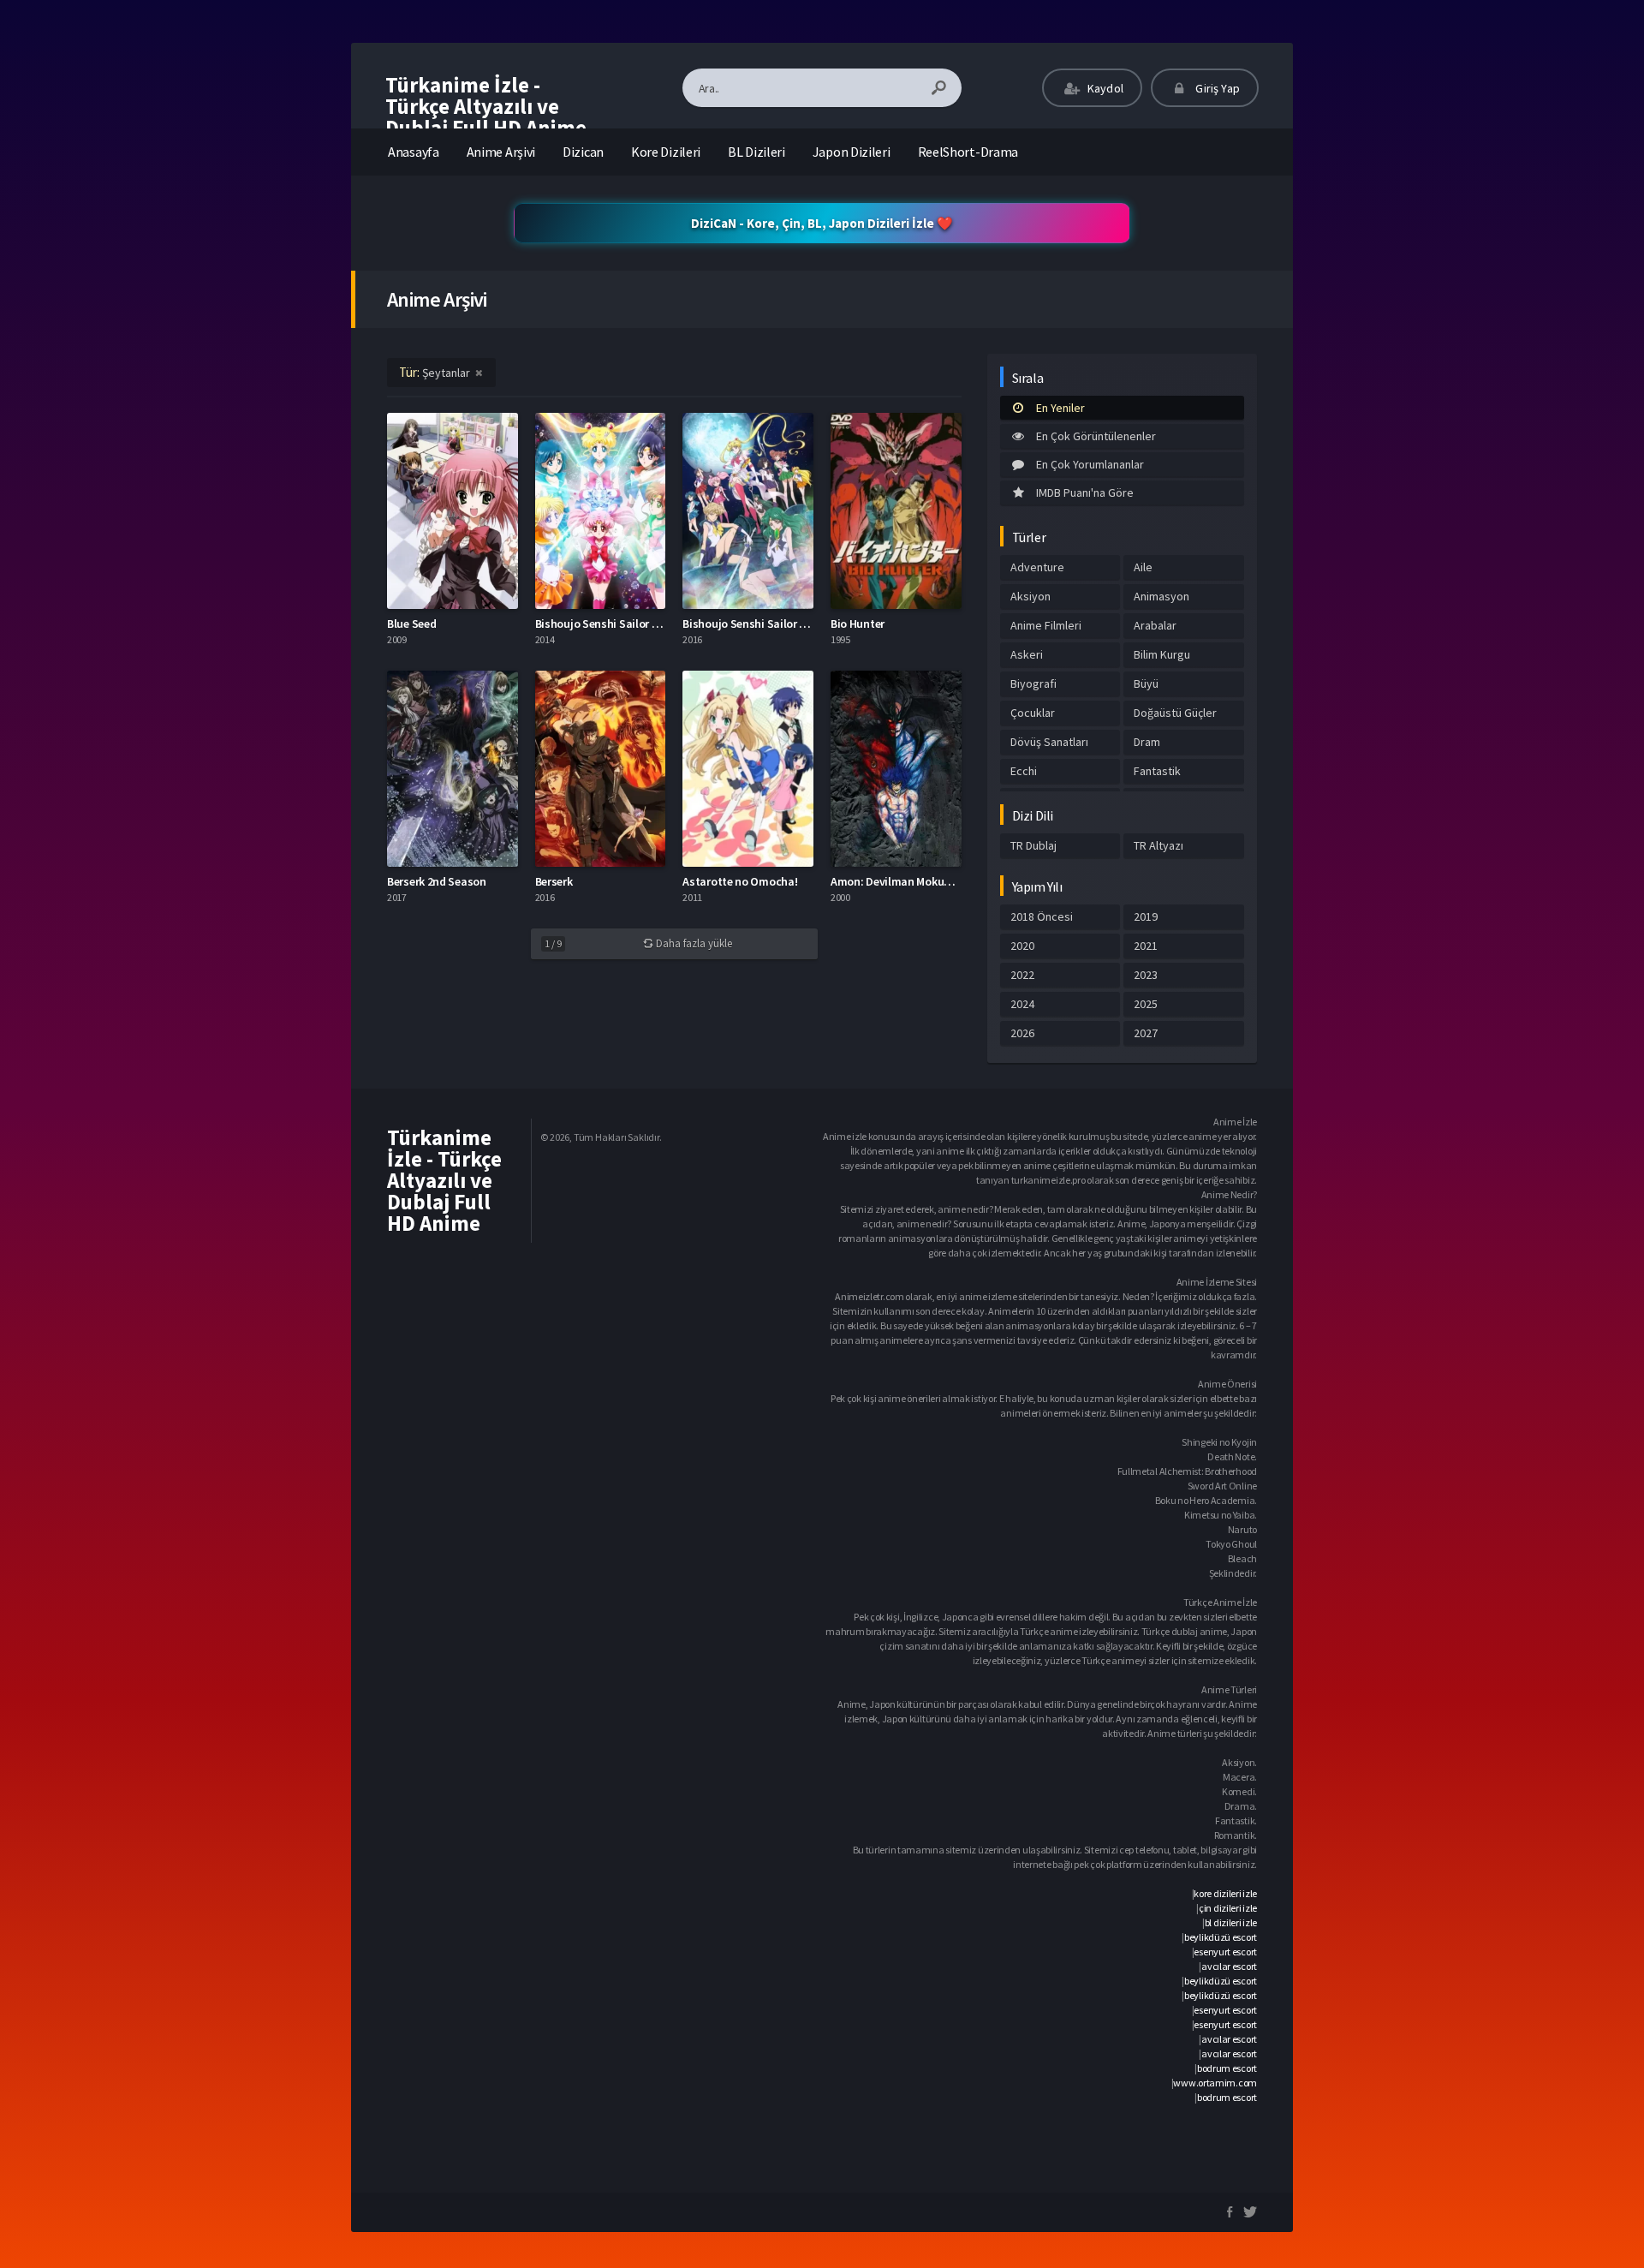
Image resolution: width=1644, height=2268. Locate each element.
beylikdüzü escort (1221, 1937)
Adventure (1037, 567)
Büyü (1146, 683)
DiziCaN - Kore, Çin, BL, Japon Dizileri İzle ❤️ (822, 223)
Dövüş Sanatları (1049, 742)
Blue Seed (411, 624)
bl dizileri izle (1231, 1922)
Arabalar (1155, 625)
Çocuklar (1033, 713)
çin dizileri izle (1228, 1908)
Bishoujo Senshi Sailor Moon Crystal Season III (800, 624)
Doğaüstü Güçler (1175, 713)
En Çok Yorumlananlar (1090, 464)
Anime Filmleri (1046, 625)
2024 (1022, 1004)
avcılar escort (1229, 1966)
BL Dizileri (756, 152)
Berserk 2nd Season (437, 881)
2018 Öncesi (1042, 916)
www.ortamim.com (1215, 2083)
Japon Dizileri (852, 152)
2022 (1022, 975)
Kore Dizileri (666, 152)
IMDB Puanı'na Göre (1085, 492)
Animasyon (1162, 596)
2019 (1146, 916)
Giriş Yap (1216, 88)
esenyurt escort (1225, 1952)
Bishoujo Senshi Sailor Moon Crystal (627, 624)
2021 (1146, 946)
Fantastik (1157, 771)
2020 (1022, 946)
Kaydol (1104, 88)
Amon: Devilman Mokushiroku (906, 881)
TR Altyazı (1159, 845)
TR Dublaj (1033, 845)
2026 (1022, 1033)
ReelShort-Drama (968, 152)
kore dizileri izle (1225, 1893)
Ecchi (1024, 771)
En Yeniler (1060, 408)
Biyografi (1033, 683)
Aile (1143, 567)
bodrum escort (1227, 2068)
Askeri (1027, 654)
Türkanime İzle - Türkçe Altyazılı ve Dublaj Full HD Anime (486, 106)
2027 (1146, 1033)
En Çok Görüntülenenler (1096, 436)
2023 (1146, 975)
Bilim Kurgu (1162, 654)
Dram (1147, 742)
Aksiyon (1030, 596)
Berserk (554, 881)
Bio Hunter (858, 624)
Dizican (583, 152)
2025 (1146, 1004)
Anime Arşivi (501, 152)
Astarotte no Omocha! (740, 881)
